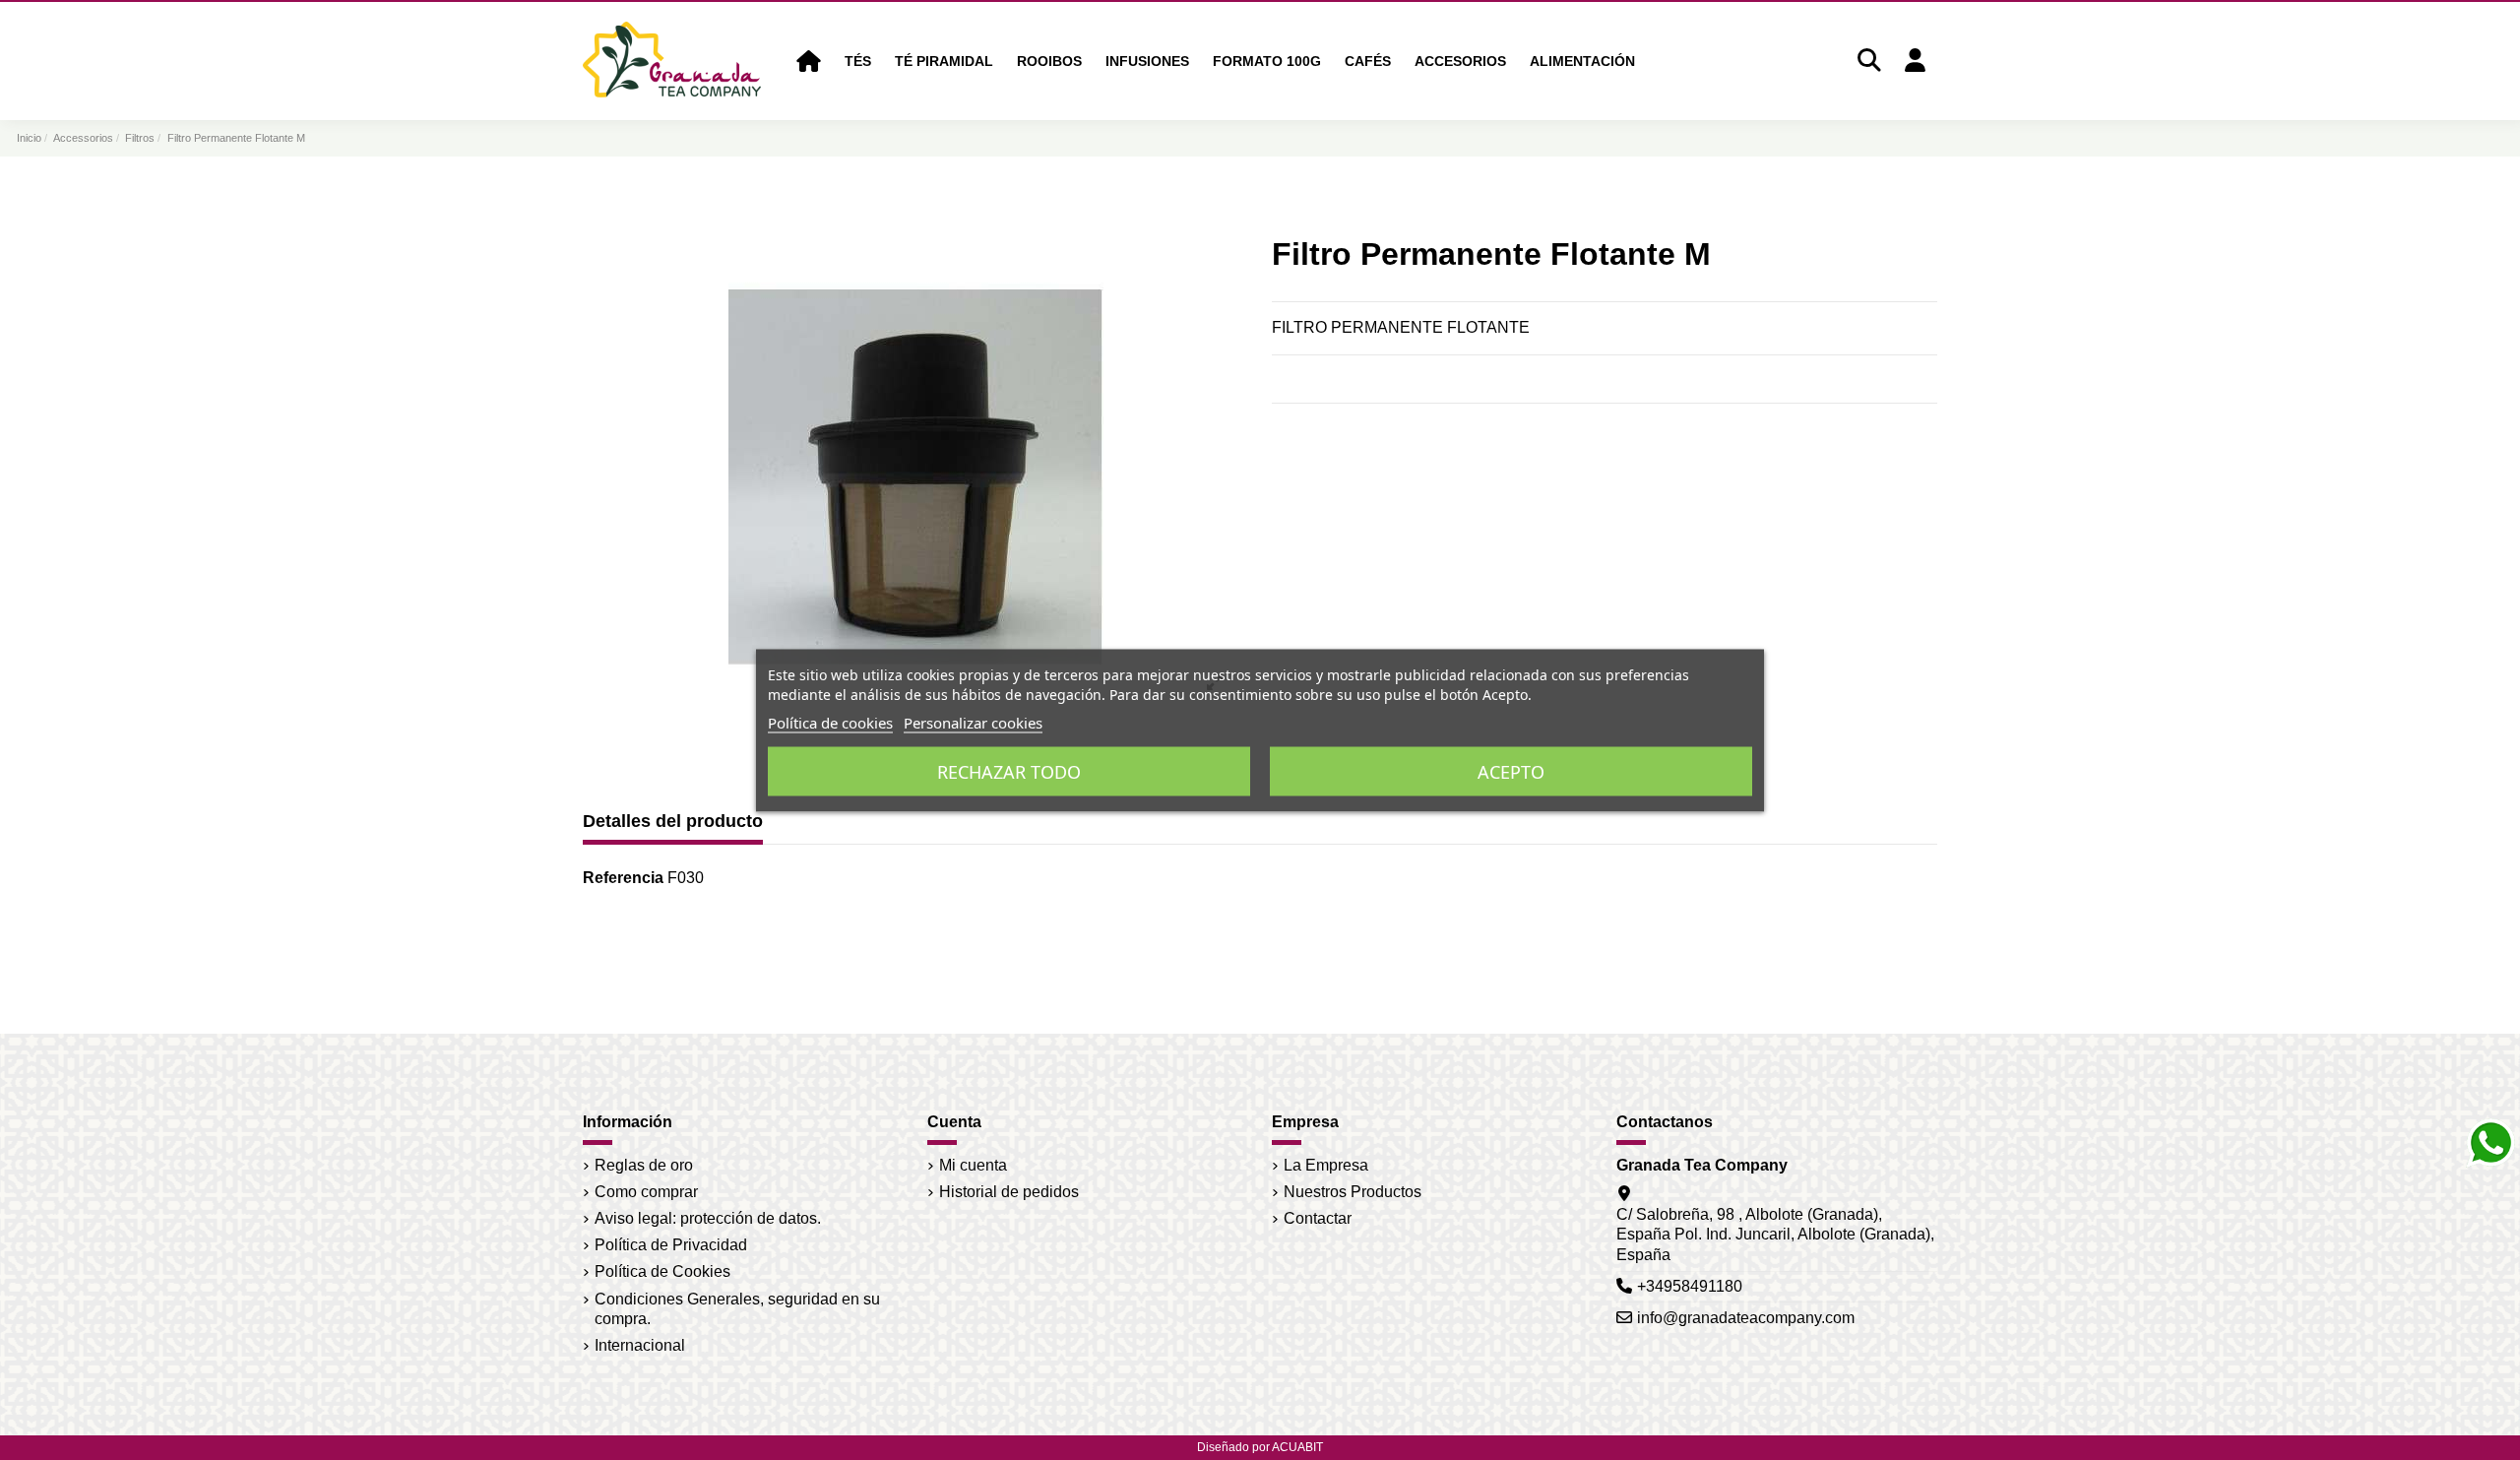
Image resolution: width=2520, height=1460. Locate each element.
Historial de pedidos (1009, 1192)
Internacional (640, 1345)
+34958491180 (1690, 1286)
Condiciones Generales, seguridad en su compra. (737, 1309)
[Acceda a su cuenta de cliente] (1915, 62)
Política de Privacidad (671, 1245)
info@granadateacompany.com (1746, 1318)
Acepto (1511, 771)
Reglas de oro (644, 1165)
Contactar (1318, 1218)
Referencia (623, 878)
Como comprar (646, 1192)
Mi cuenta (973, 1165)
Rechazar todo (1009, 771)
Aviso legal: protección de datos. (708, 1218)
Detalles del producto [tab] (673, 821)
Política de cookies (830, 722)
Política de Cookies (662, 1271)
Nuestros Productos (1353, 1192)
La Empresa (1326, 1165)
